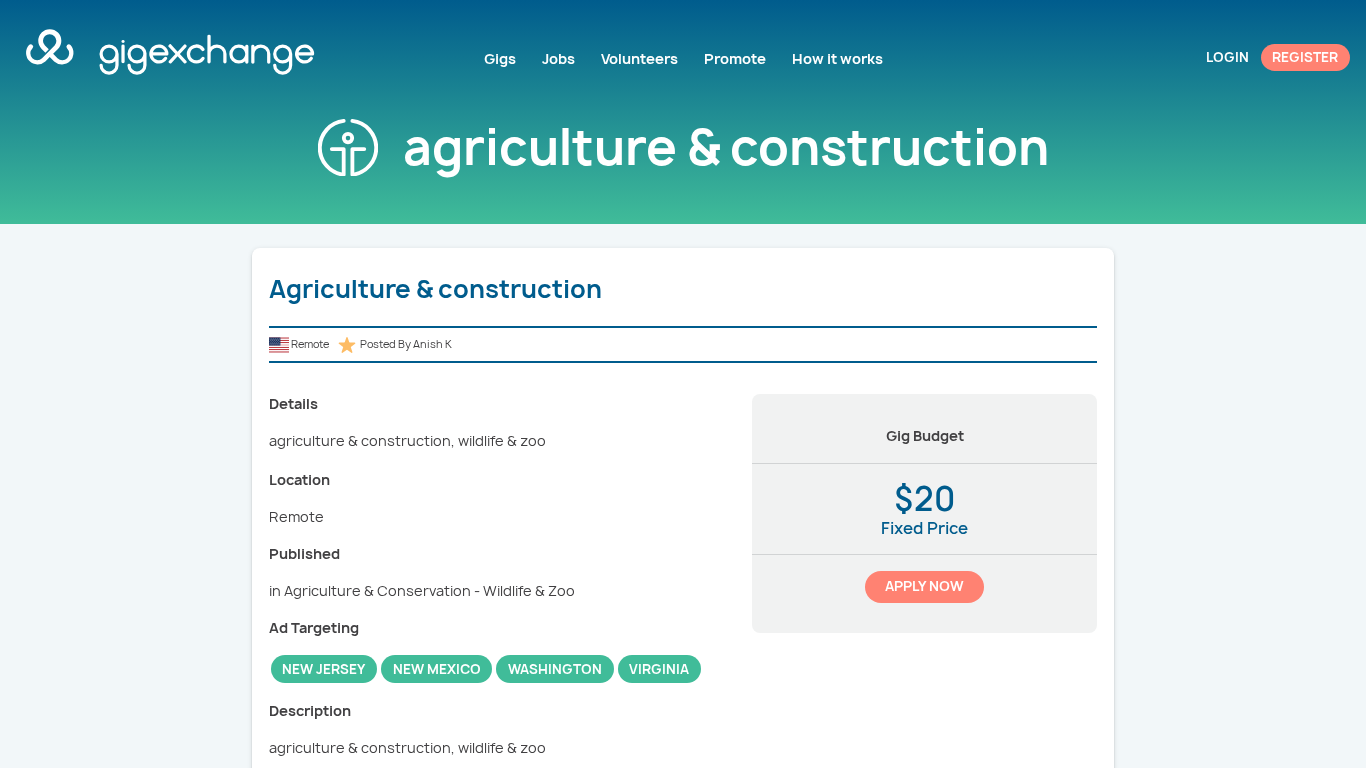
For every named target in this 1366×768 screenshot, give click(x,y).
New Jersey (323, 669)
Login (1227, 57)
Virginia (659, 669)
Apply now (924, 586)
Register (1305, 57)
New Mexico (437, 669)
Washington (555, 669)
